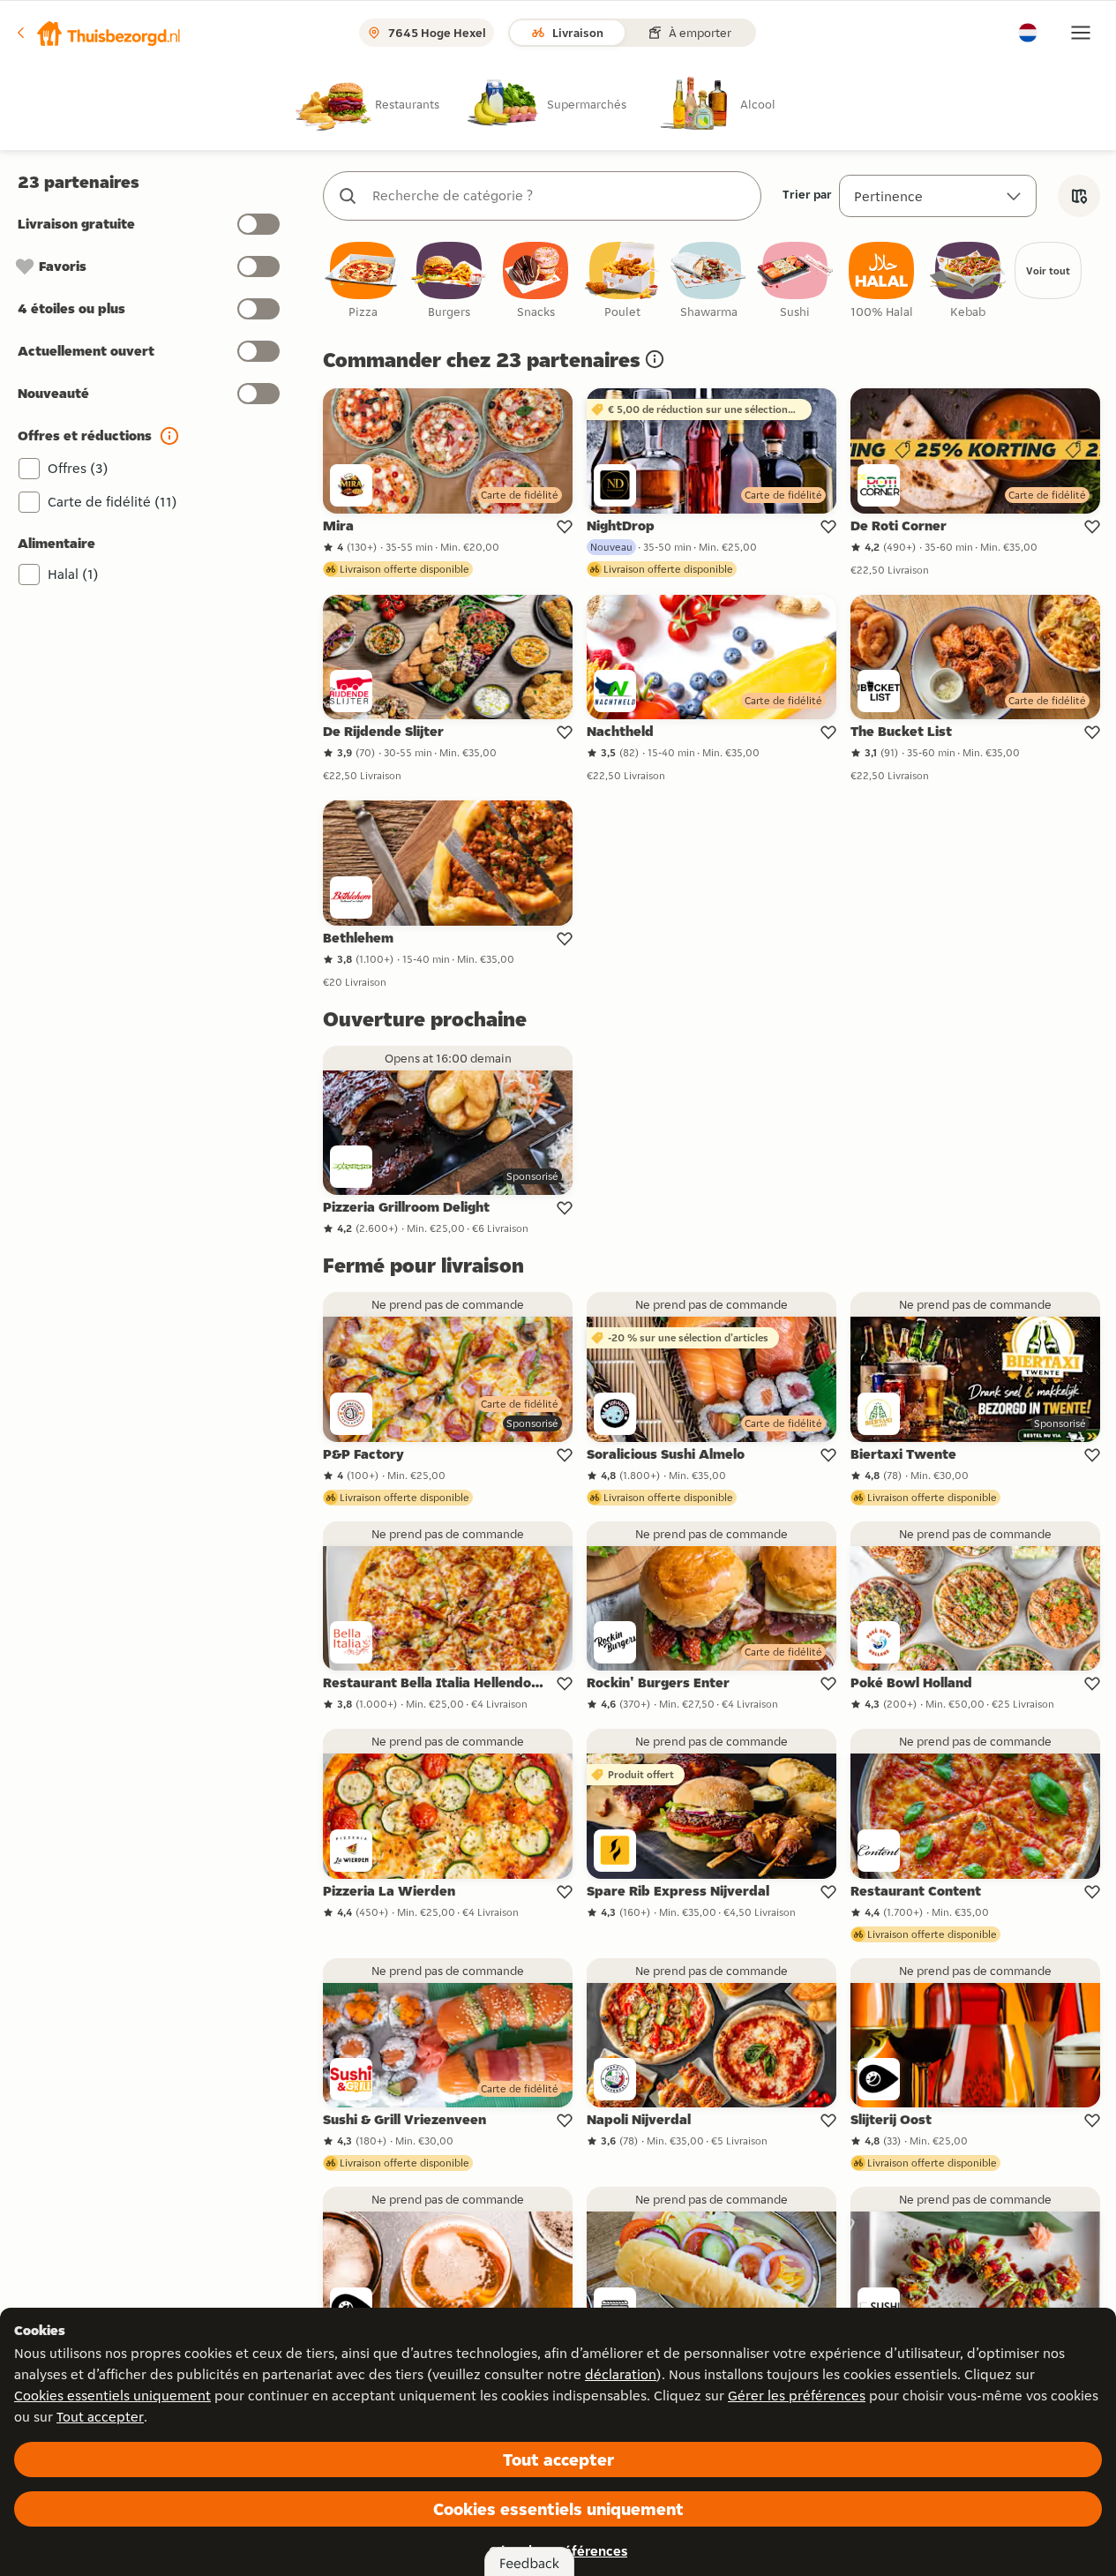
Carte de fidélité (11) (112, 502)
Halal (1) (73, 574)
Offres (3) (78, 468)
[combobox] (560, 196)
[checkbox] (363, 281)
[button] (98, 33)
